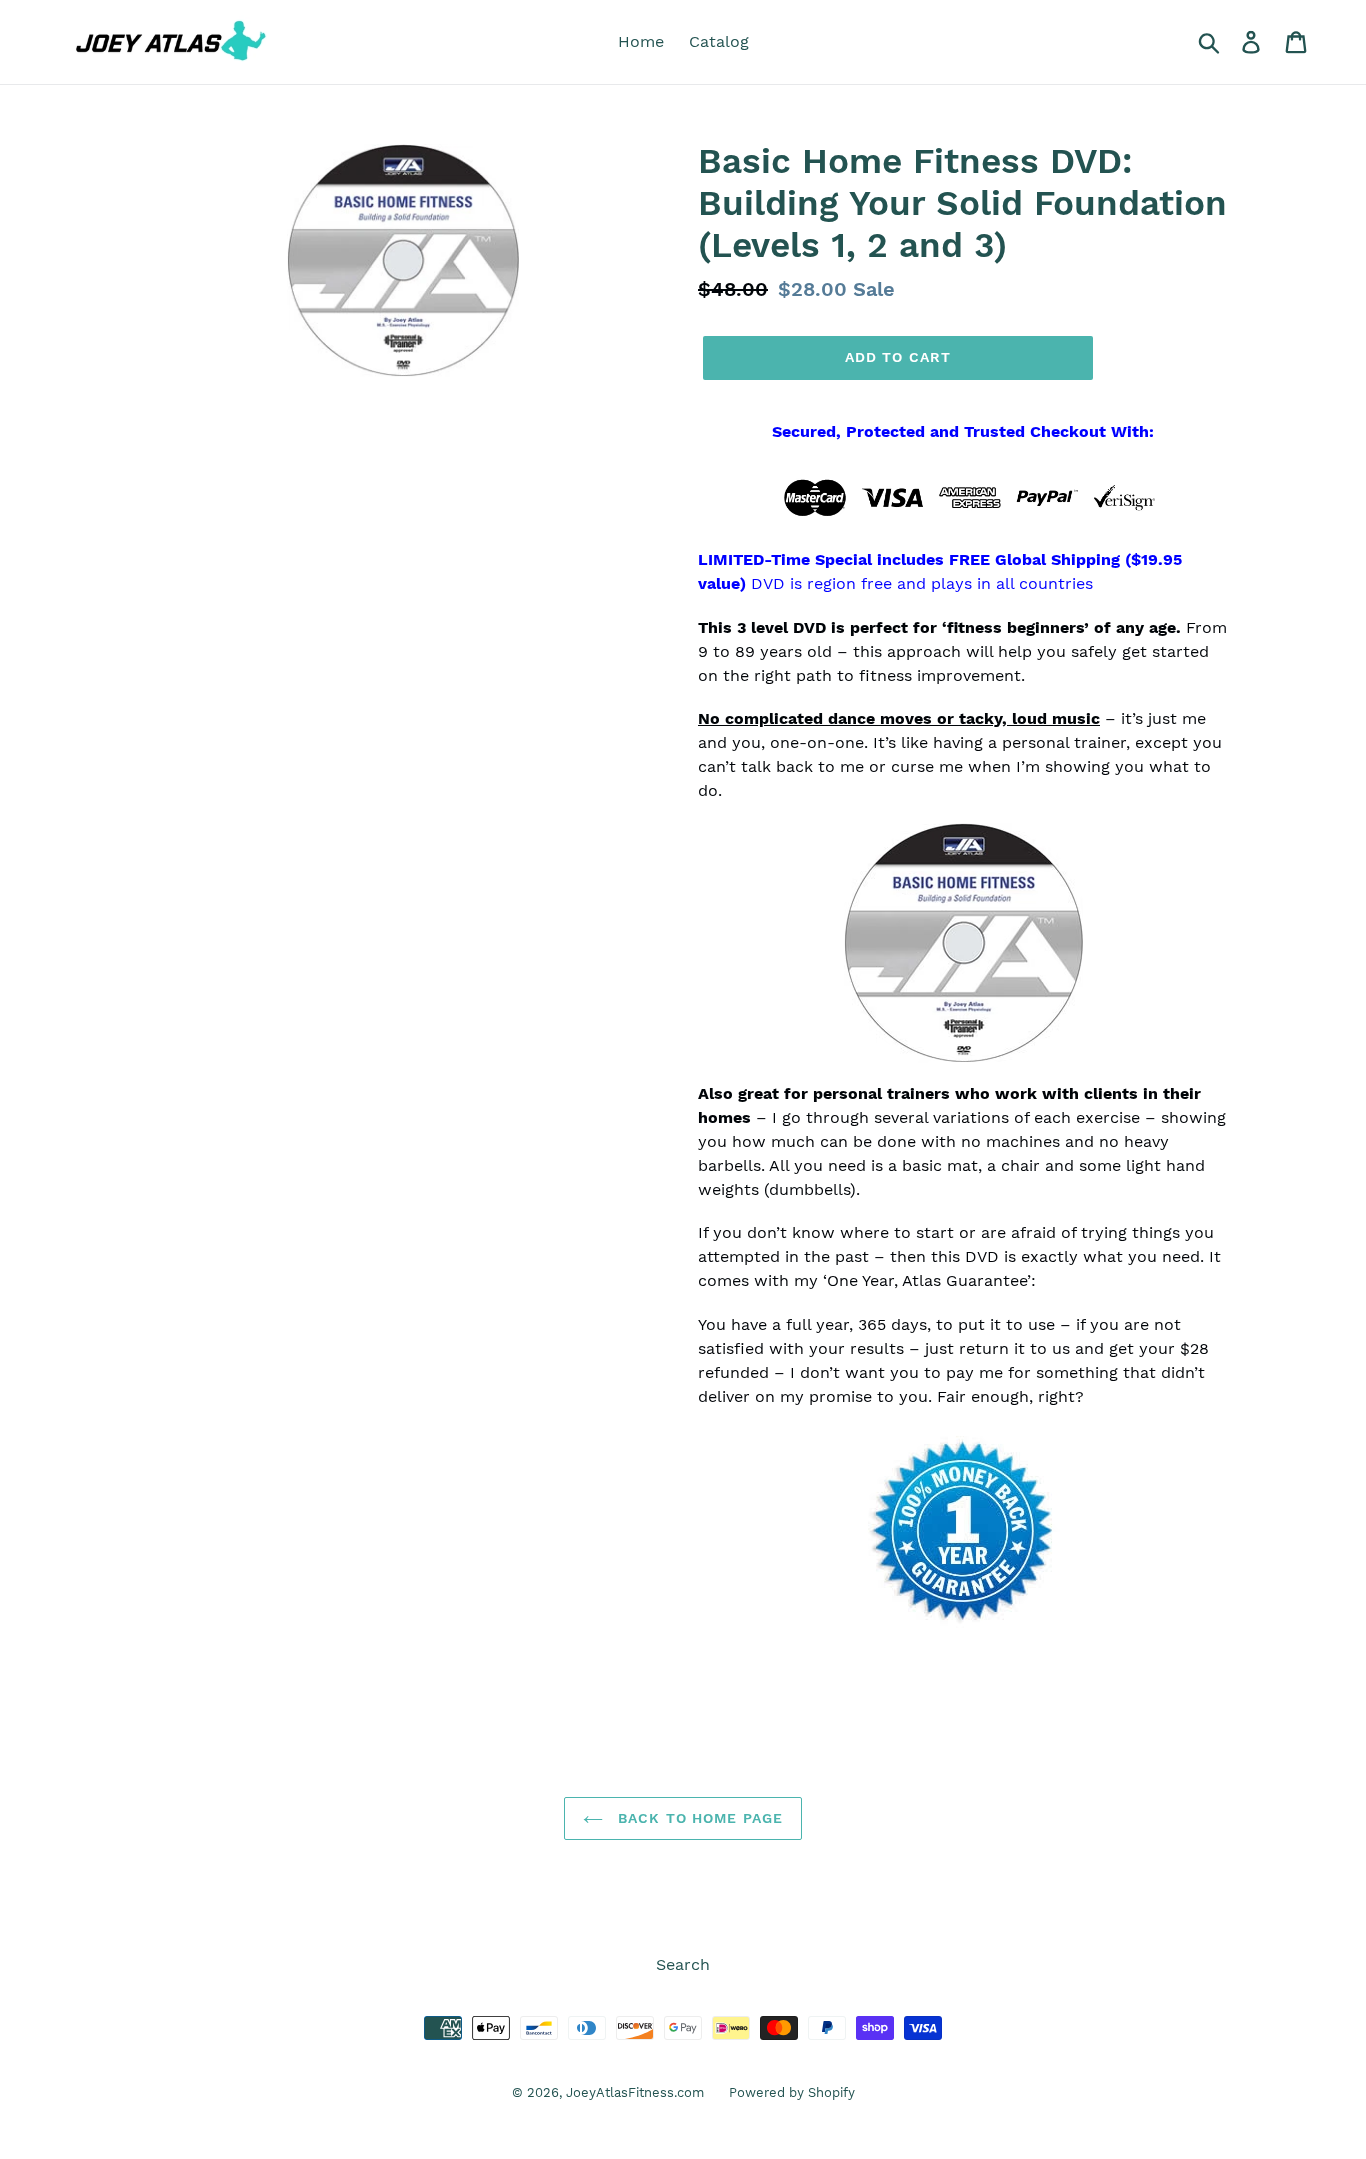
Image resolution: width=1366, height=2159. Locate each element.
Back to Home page (698, 1818)
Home (641, 41)
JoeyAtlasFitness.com (635, 2092)
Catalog (719, 41)
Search (683, 1964)
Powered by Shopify (792, 2092)
